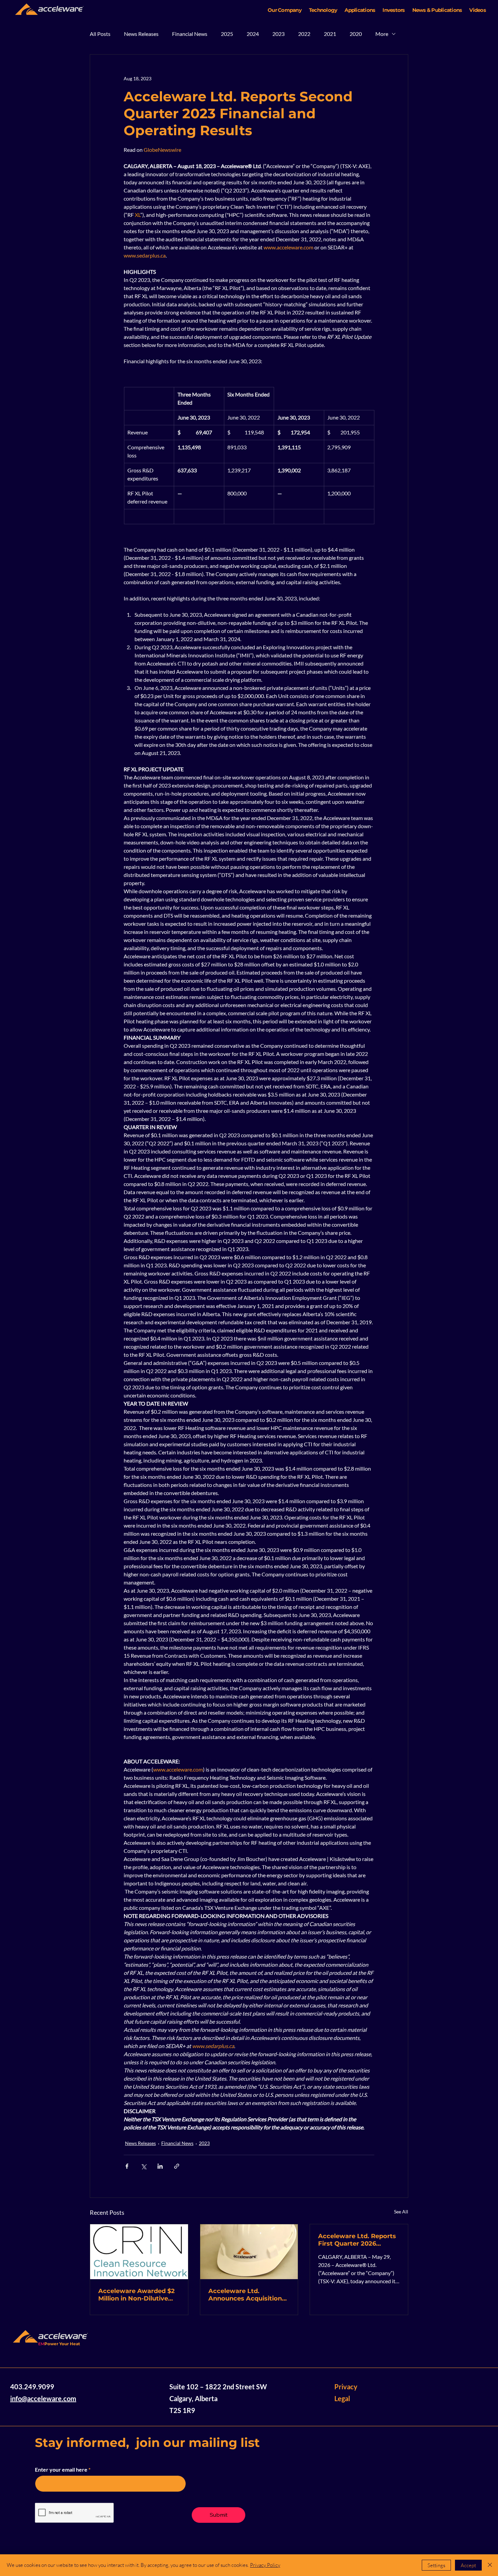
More (382, 34)
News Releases (141, 34)
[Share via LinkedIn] (160, 2166)
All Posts (100, 34)
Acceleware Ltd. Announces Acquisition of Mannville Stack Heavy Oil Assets (248, 2295)
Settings (436, 2565)
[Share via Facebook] (127, 2166)
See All (401, 2212)
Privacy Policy (265, 2565)
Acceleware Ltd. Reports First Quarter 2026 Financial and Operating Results (357, 2240)
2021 (330, 34)
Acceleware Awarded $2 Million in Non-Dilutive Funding (137, 2295)
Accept (468, 2565)
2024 (253, 34)
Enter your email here (61, 2470)
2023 (278, 34)
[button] (285, 10)
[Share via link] (177, 2166)
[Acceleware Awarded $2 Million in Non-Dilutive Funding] (139, 2252)
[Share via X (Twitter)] (143, 2166)
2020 (356, 34)
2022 (304, 34)
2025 (227, 34)
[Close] (490, 2565)
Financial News (190, 34)
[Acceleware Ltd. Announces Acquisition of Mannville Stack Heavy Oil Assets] (249, 2252)
